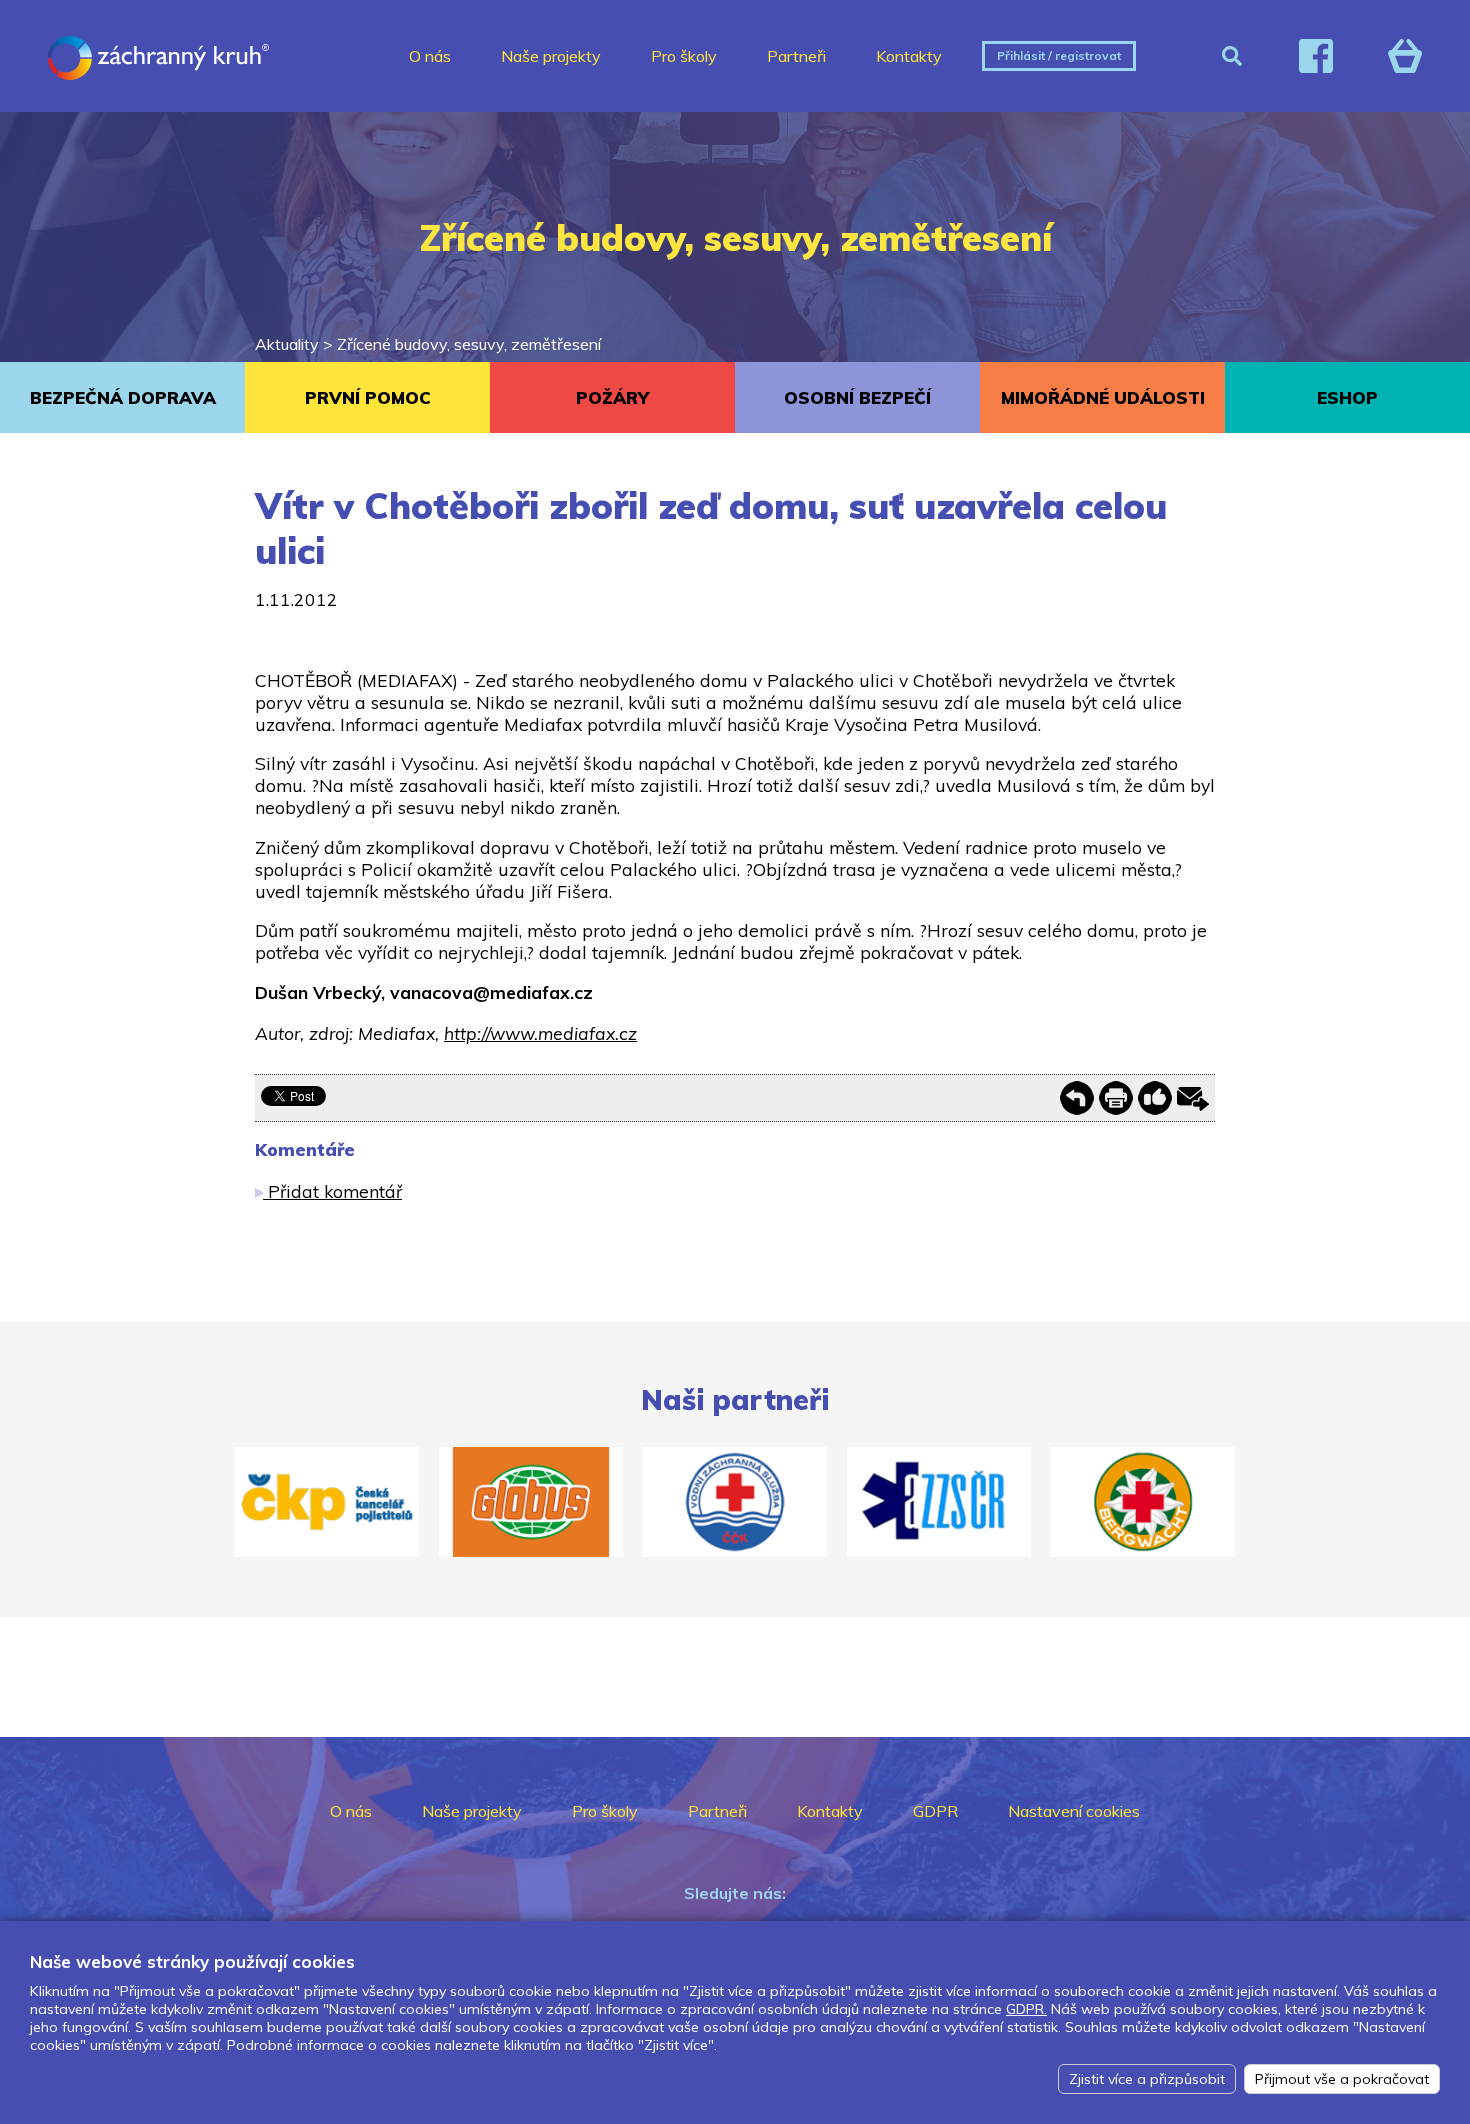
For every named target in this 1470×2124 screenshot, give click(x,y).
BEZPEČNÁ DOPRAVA (123, 397)
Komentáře (305, 1149)
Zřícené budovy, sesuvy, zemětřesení (469, 344)
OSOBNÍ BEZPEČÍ (857, 397)
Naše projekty (551, 56)
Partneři (796, 56)
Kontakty (909, 56)
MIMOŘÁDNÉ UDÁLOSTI (1103, 397)
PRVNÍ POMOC (368, 397)
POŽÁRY (612, 397)
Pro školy (684, 56)
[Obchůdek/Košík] (1405, 56)
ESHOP (1347, 397)
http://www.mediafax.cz (540, 1033)
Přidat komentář (332, 1191)
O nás (430, 56)
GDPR (935, 1811)
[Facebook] (1316, 56)
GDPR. (1026, 2009)
